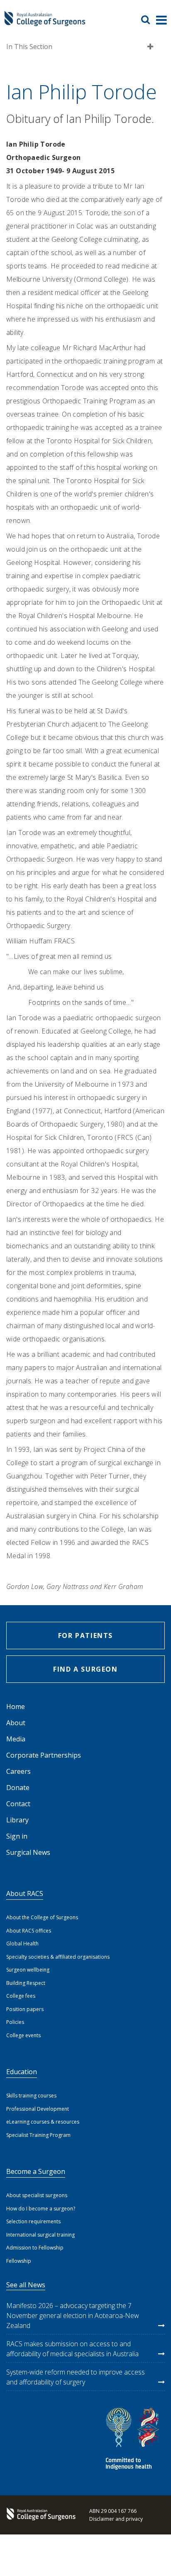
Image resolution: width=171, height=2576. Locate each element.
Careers (18, 1771)
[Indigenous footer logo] (134, 2440)
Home (16, 1707)
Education (22, 2072)
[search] (149, 20)
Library (17, 1820)
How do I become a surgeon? (41, 2209)
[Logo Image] (45, 23)
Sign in (17, 1836)
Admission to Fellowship (35, 2248)
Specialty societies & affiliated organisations (58, 1957)
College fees (21, 1996)
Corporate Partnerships (44, 1755)
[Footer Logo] (39, 2515)
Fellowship (19, 2261)
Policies (15, 2022)
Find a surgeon (85, 1669)
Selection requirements (33, 2221)
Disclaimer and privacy (116, 2519)
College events (23, 2035)
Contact (18, 1804)
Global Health (22, 1944)
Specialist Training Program (38, 2135)
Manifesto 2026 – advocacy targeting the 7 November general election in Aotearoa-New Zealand (73, 2316)
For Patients (85, 1635)
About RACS (25, 1893)
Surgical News (28, 1852)
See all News (26, 2285)
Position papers (25, 2009)
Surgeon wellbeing (28, 1970)
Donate (18, 1788)
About (16, 1723)
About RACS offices (29, 1931)
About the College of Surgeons (42, 1917)
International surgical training (40, 2235)
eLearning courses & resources (43, 2122)
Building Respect (26, 1983)
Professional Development (38, 2109)
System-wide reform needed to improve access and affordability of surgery (76, 2377)
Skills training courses (31, 2096)
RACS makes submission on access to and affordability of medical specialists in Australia (72, 2349)
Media (16, 1739)
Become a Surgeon (36, 2171)
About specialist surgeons (37, 2195)
